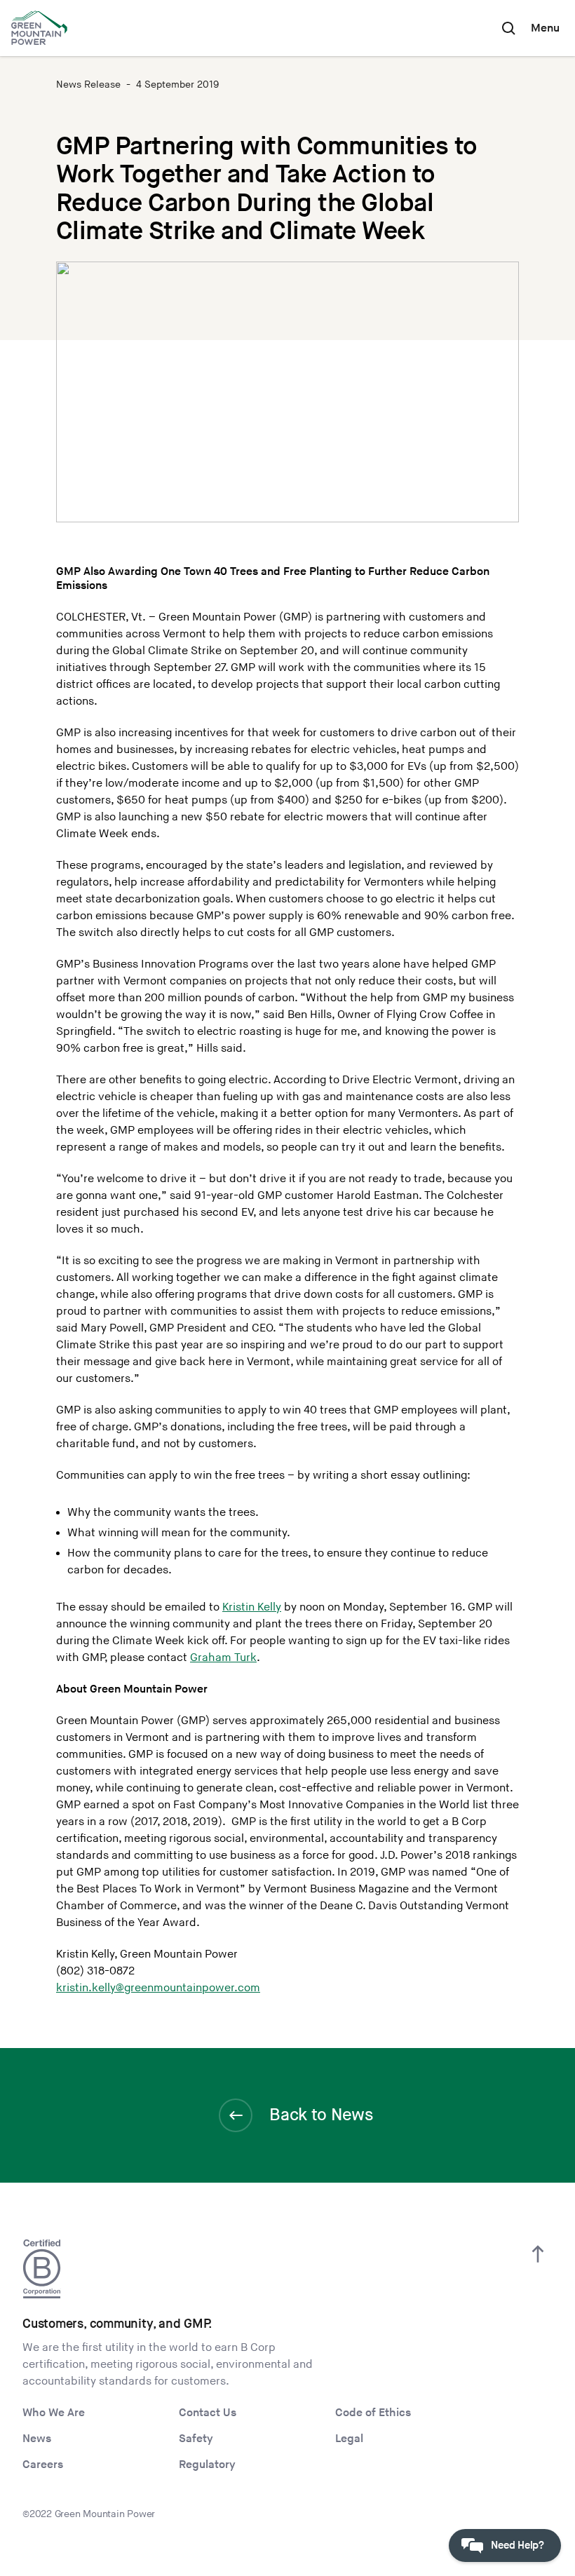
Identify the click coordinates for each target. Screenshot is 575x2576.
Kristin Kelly (252, 1607)
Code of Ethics (373, 2413)
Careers (43, 2465)
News (37, 2439)
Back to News (321, 2115)
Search (508, 28)
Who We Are (54, 2413)
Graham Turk (223, 1658)
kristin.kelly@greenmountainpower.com (158, 1988)
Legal (349, 2439)
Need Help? (517, 2546)
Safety (196, 2439)
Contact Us (208, 2413)
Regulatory (207, 2465)
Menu (545, 28)
